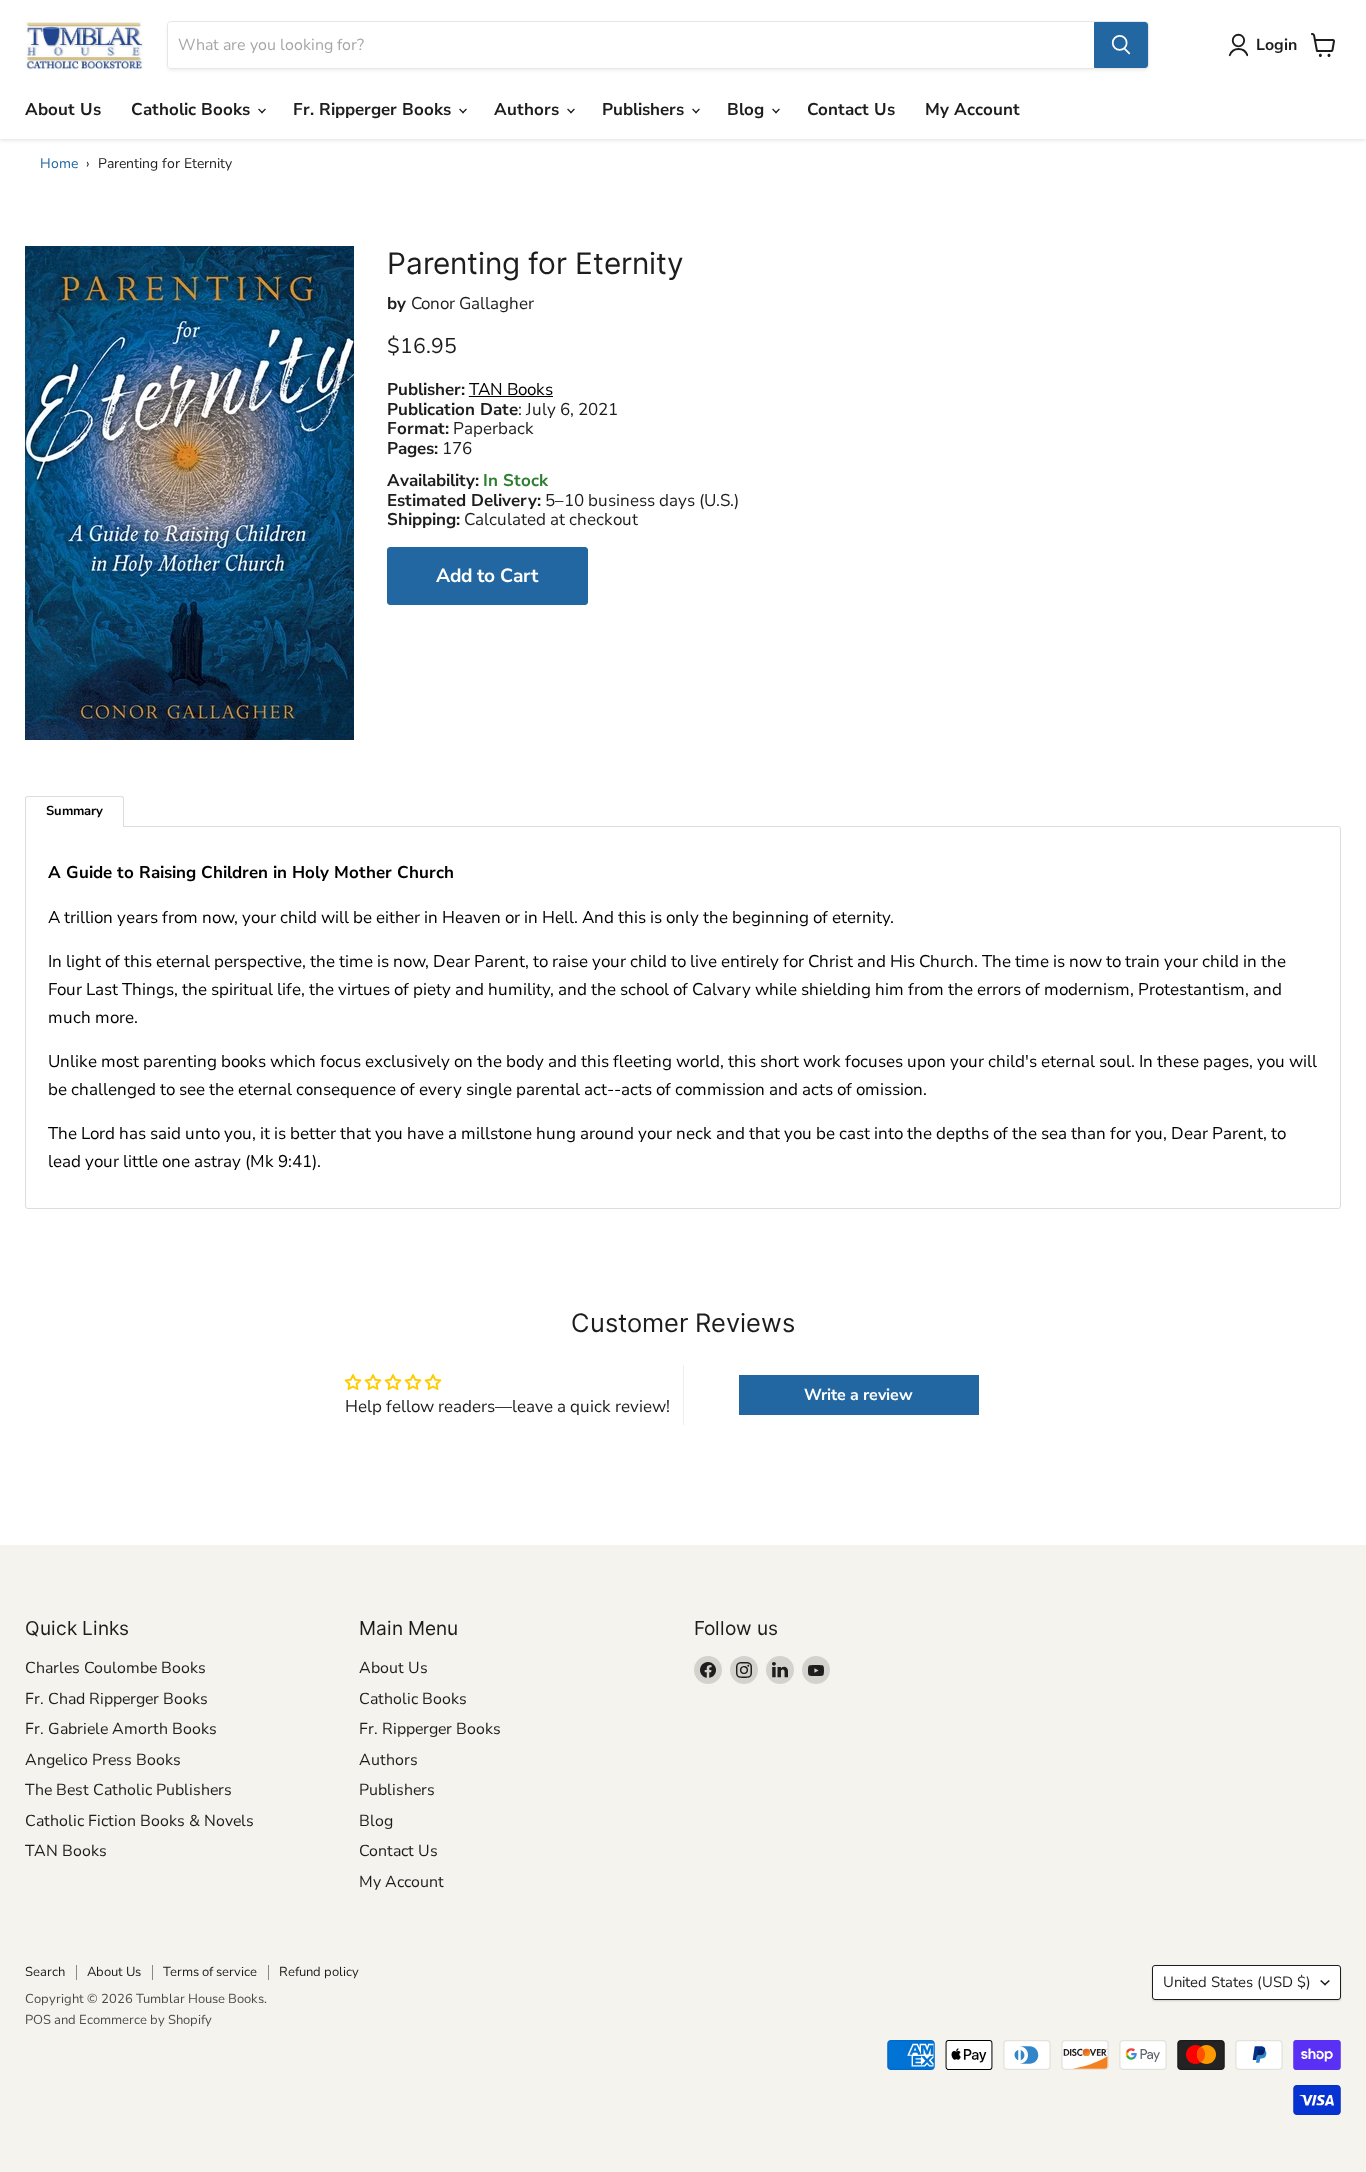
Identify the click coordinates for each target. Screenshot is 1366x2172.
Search (45, 1972)
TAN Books (66, 1851)
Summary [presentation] (74, 811)
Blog (748, 109)
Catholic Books (193, 109)
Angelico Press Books (103, 1760)
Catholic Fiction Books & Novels (139, 1821)
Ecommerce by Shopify (145, 2020)
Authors (529, 109)
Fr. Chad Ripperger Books (116, 1699)
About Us (63, 109)
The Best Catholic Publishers (128, 1790)
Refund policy (319, 1972)
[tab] (74, 811)
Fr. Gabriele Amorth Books (121, 1729)
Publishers (645, 109)
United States (1237, 1982)
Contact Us (851, 109)
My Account (972, 109)
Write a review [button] (858, 1395)
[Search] (1121, 45)
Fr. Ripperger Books (374, 109)
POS (38, 2020)
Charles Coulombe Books (115, 1668)
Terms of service (210, 1972)
